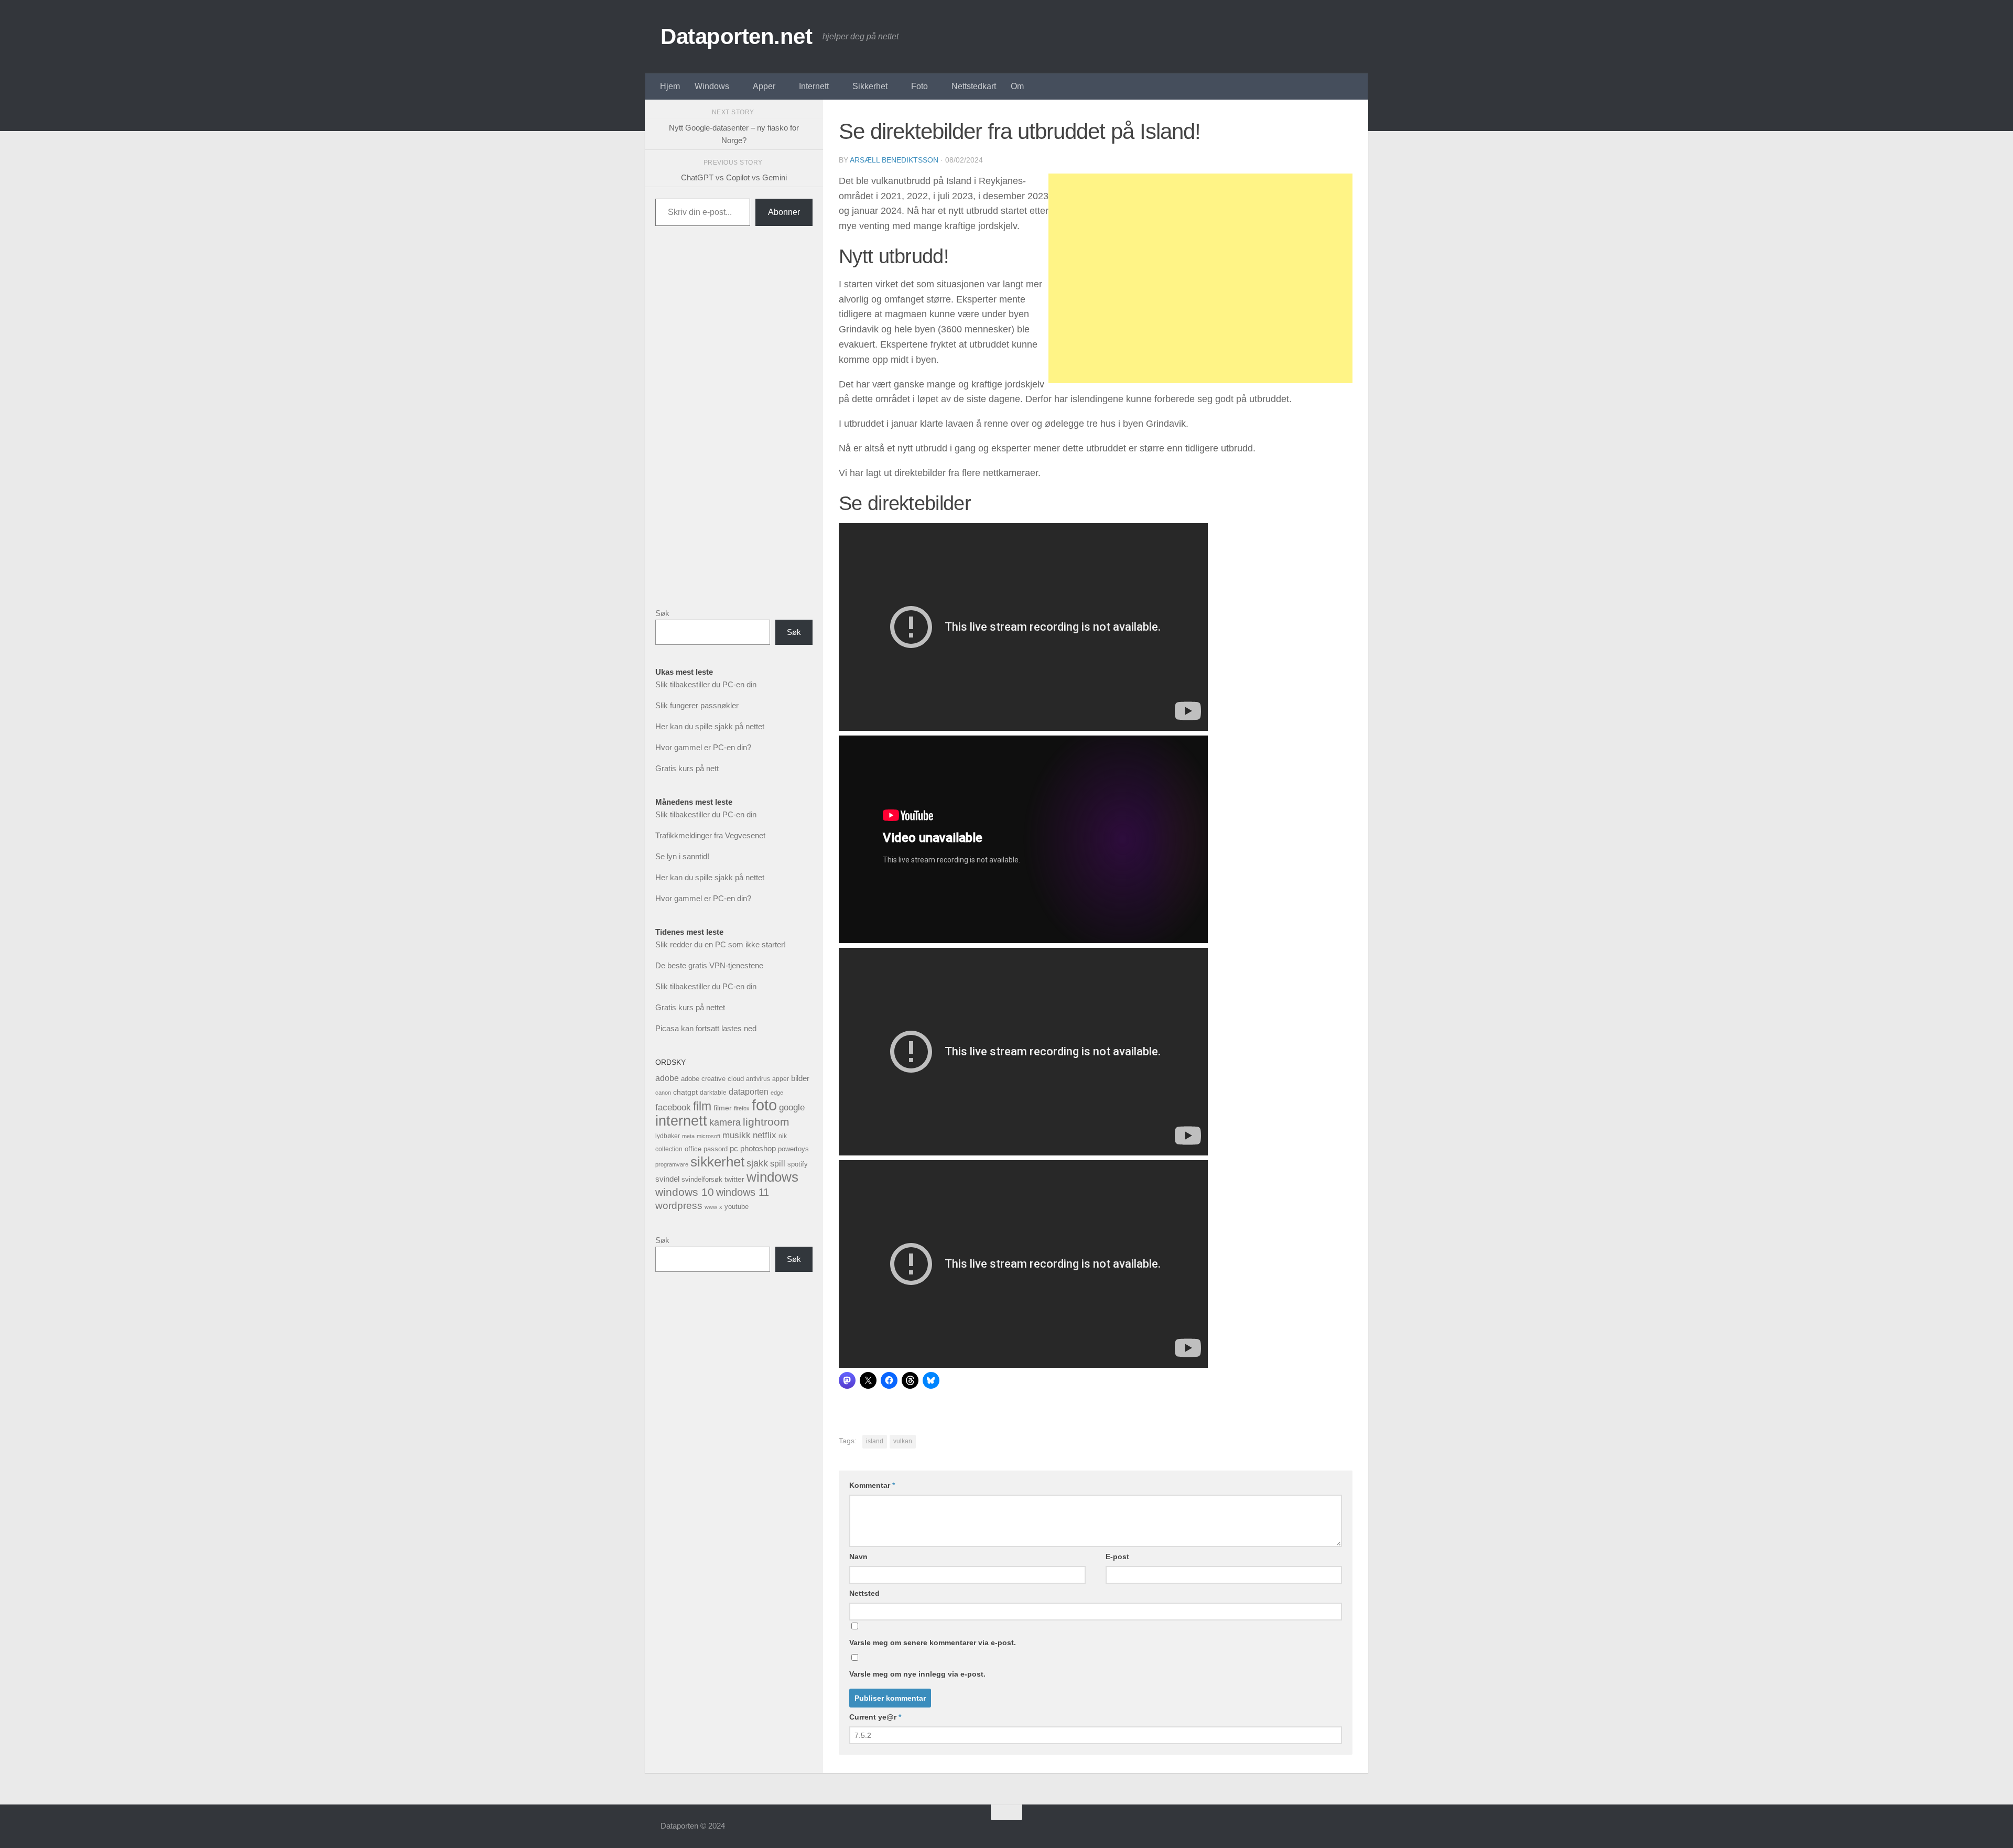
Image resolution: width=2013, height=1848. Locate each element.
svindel (667, 1179)
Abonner (784, 212)
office (693, 1149)
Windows (712, 86)
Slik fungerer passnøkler (697, 705)
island (875, 1441)
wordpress (679, 1206)
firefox (742, 1108)
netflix (765, 1135)
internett (681, 1121)
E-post (1117, 1557)
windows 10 (685, 1192)
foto (764, 1105)
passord (716, 1149)
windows (772, 1177)
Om (1017, 86)
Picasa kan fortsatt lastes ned (706, 1028)
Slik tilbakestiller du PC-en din (706, 684)
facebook (673, 1107)
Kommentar (872, 1485)
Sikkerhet (870, 86)
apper (781, 1079)
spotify (798, 1164)
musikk (737, 1135)
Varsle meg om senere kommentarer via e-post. (933, 1642)
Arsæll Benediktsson (894, 160)
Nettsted (864, 1593)
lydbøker (668, 1136)
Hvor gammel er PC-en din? (703, 747)
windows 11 (743, 1192)
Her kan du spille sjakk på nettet (710, 726)
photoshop (758, 1149)
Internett (814, 86)
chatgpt (685, 1092)
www (711, 1207)
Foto (919, 86)
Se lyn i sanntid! (682, 856)
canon (663, 1093)
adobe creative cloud (712, 1079)
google (792, 1107)
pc (734, 1148)
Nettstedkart (974, 86)
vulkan (903, 1441)
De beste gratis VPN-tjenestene (709, 965)
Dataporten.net (736, 36)
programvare (672, 1164)
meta (688, 1136)
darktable (713, 1093)
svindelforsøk (702, 1179)
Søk (662, 613)
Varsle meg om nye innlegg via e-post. (917, 1674)
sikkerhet (717, 1162)
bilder (800, 1078)
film (702, 1106)
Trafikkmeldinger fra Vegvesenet (710, 835)
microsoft (708, 1136)
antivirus (758, 1079)
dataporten (749, 1091)
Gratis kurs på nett (687, 768)
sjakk (757, 1163)
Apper (764, 86)
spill (778, 1163)
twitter (734, 1179)
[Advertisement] (1200, 278)
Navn (858, 1557)
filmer (723, 1108)
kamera (725, 1122)
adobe (667, 1078)
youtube (737, 1207)
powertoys (793, 1149)
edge (777, 1093)
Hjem (670, 86)
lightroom (766, 1122)
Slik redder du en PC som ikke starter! (721, 944)
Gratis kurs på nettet (690, 1007)
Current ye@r (875, 1717)
